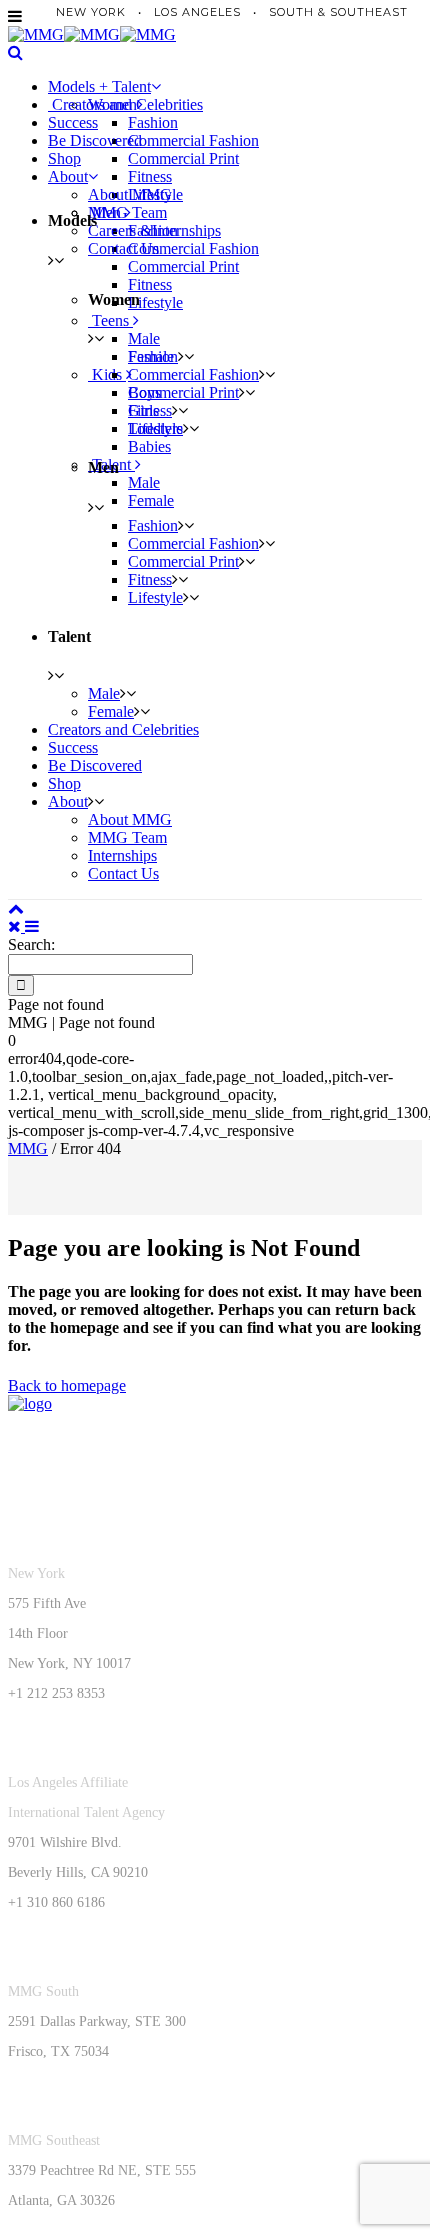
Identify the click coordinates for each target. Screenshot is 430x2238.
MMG (28, 1148)
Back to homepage (67, 1385)
